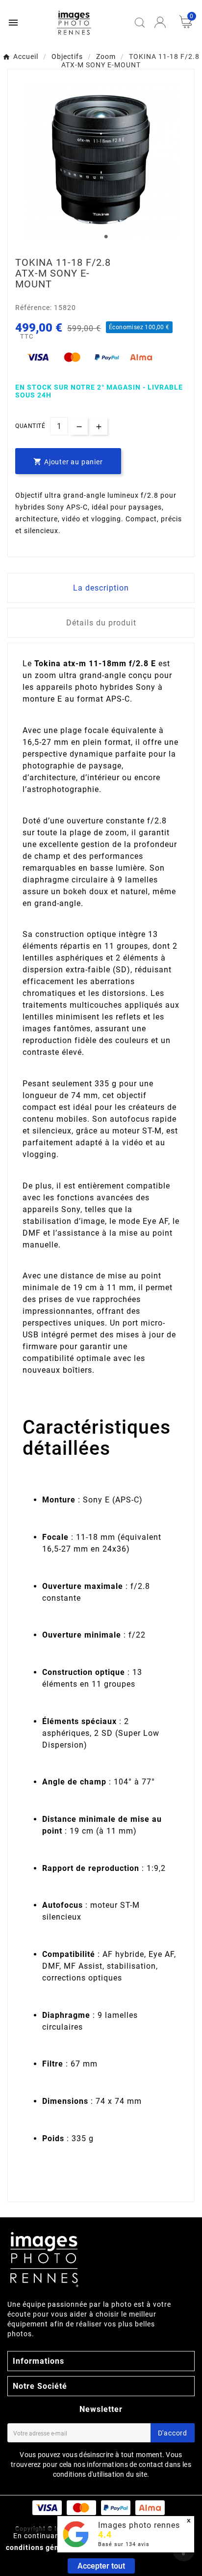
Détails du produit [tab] (101, 623)
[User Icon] (160, 22)
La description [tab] (101, 588)
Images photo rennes (139, 2525)
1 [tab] (106, 237)
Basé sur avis (124, 2544)
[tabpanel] (101, 160)
